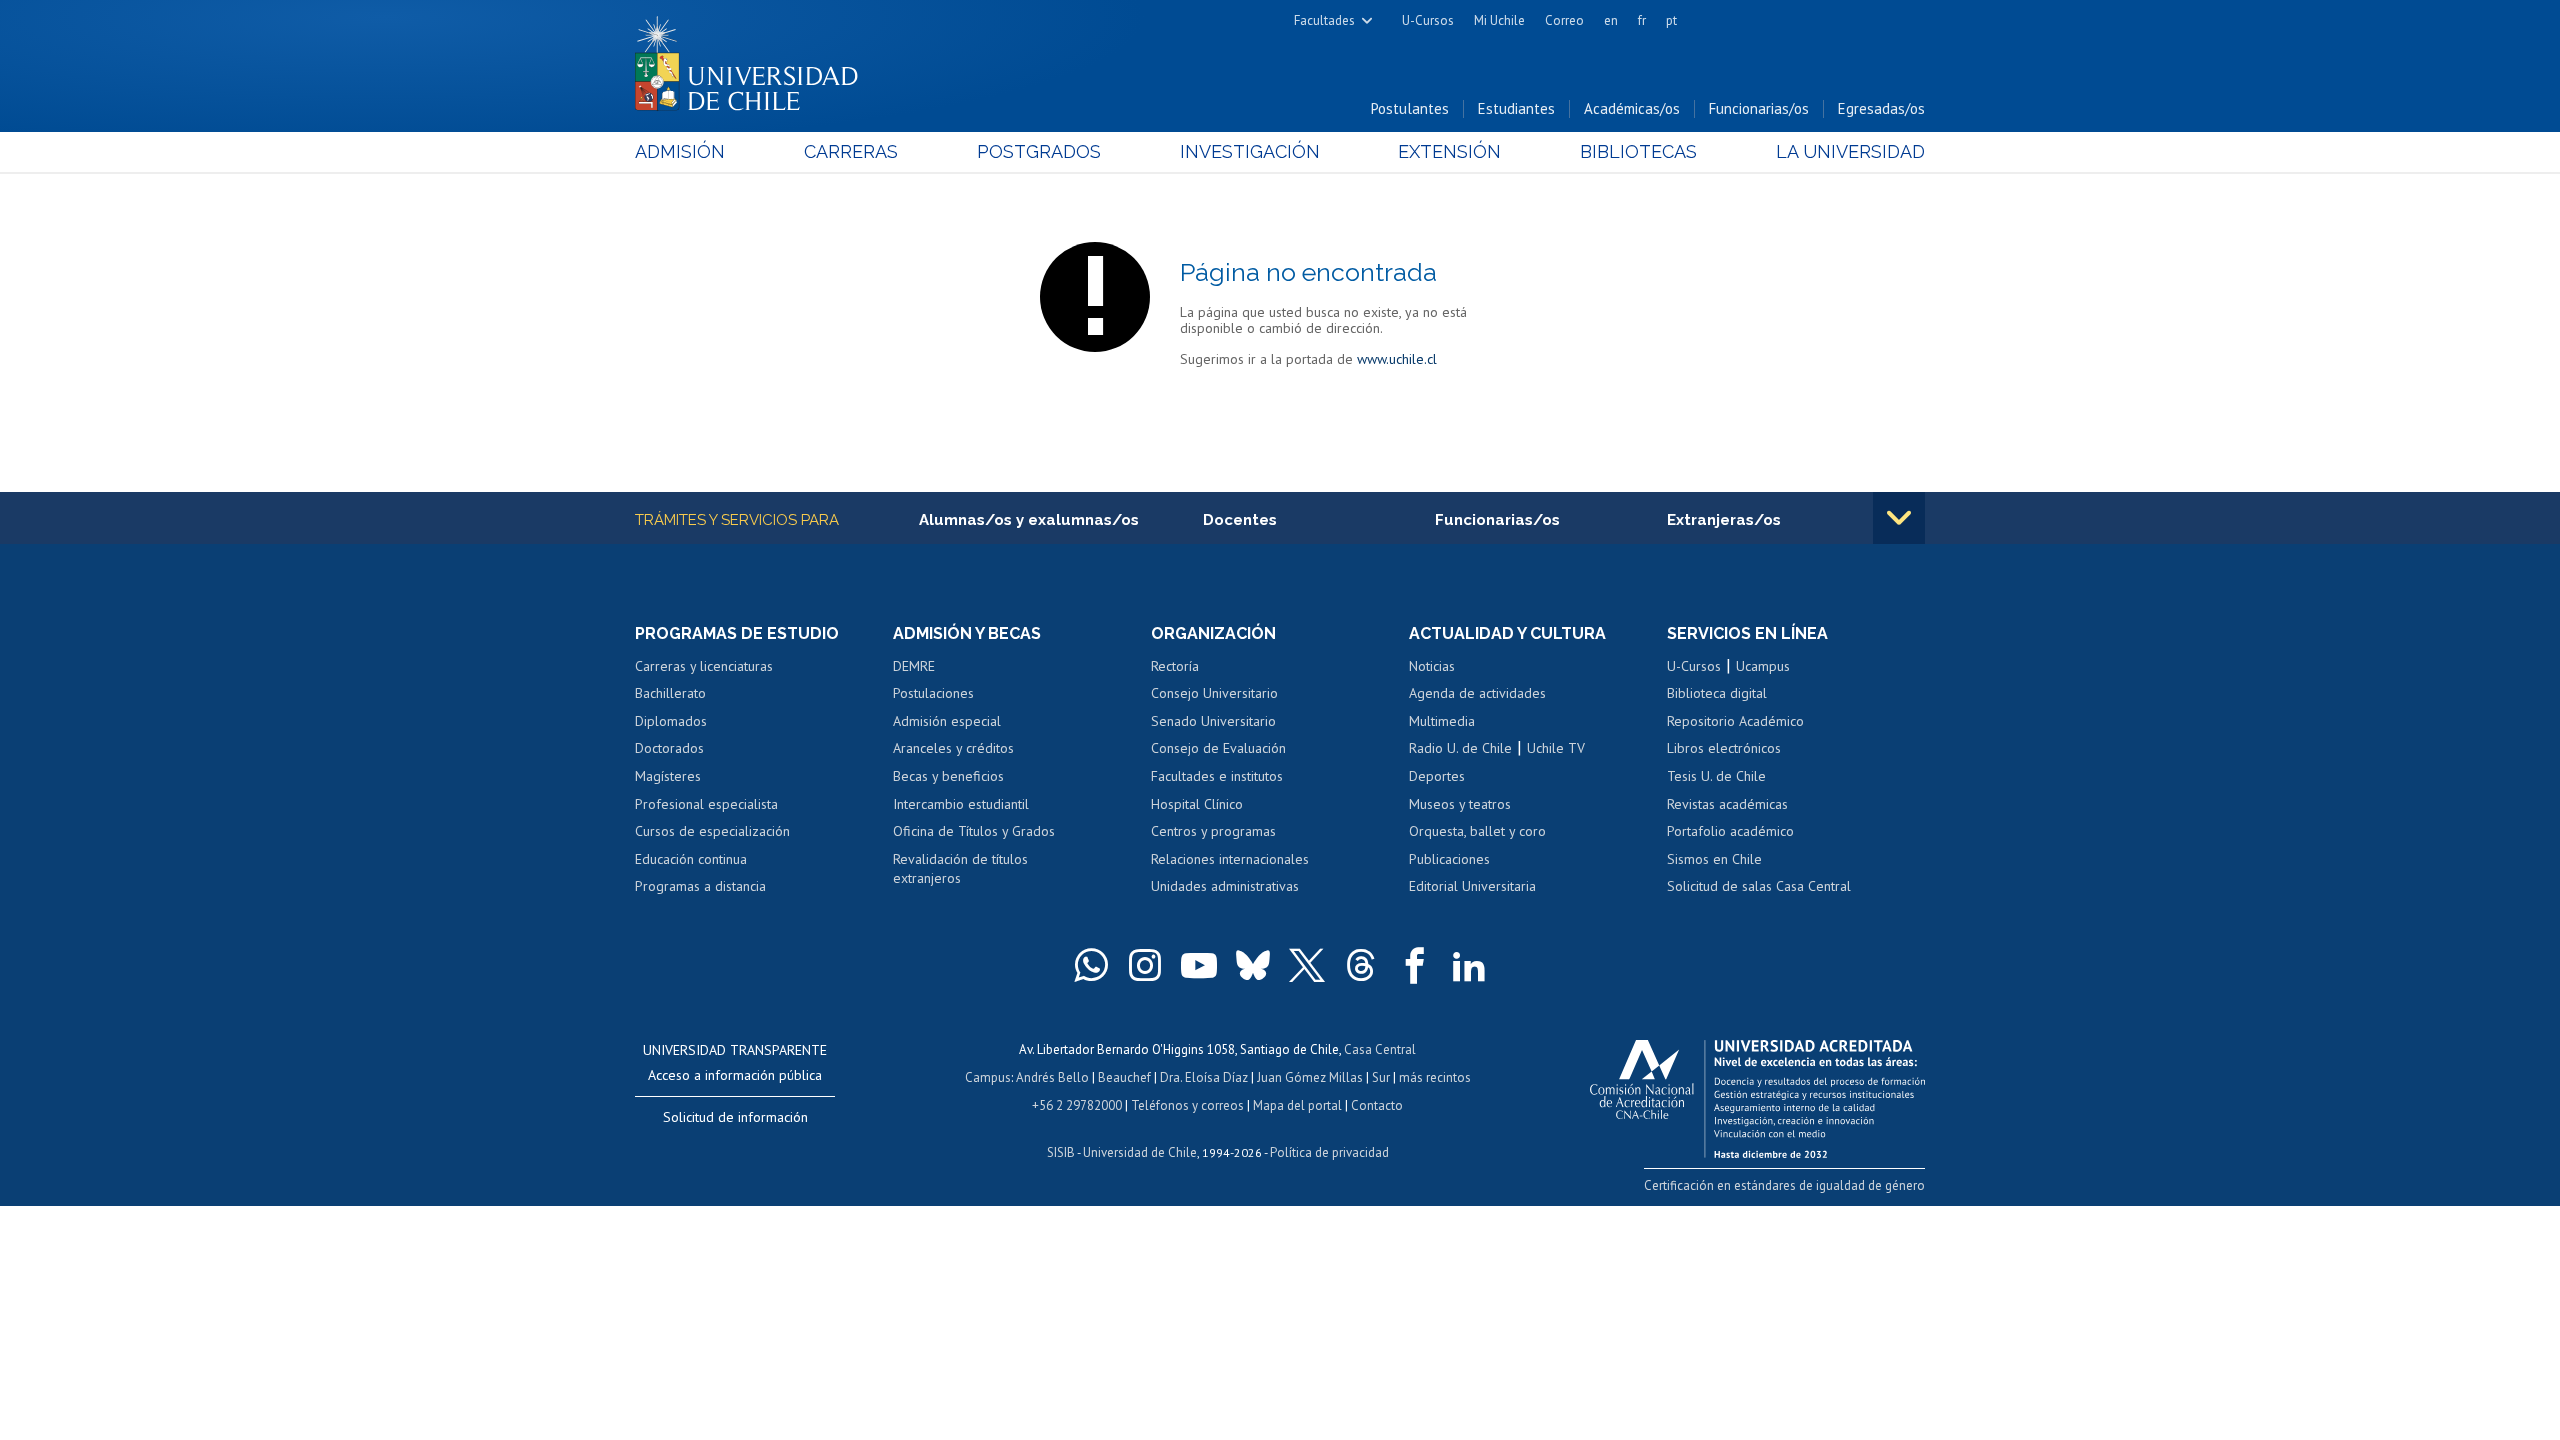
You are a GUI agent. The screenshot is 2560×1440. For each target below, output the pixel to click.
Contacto (1377, 1105)
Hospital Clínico (1197, 804)
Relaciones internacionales (1230, 859)
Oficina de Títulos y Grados (974, 831)
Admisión (680, 151)
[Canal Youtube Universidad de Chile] (1199, 965)
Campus (988, 1077)
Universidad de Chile (1140, 1152)
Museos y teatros (1460, 804)
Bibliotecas (1638, 151)
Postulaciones (933, 693)
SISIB (1061, 1152)
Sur (1381, 1077)
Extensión (1449, 151)
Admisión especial (947, 721)
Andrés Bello (1052, 1077)
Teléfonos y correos (1187, 1105)
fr (1642, 20)
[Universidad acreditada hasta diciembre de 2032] (1757, 1094)
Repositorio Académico (1735, 721)
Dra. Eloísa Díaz (1204, 1077)
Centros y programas (1213, 831)
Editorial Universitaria (1472, 886)
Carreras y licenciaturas (704, 666)
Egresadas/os (1881, 108)
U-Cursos (1428, 20)
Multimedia (1442, 721)
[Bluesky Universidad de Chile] (1253, 965)
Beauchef (1124, 1077)
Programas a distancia (700, 886)
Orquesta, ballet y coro (1477, 831)
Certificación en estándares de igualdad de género (1784, 1185)
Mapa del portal (1297, 1105)
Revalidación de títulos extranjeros (960, 869)
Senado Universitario (1213, 721)
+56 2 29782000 (1077, 1105)
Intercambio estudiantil (961, 804)
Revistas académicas (1727, 804)
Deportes (1437, 776)
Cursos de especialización (712, 831)
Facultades (1324, 20)
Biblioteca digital (1717, 693)
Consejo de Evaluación (1218, 748)
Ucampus (1763, 666)
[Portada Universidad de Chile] (754, 59)
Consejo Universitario (1214, 693)
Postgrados (1039, 151)
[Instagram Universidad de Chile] (1145, 965)
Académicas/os (1632, 108)
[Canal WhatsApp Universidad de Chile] (1091, 965)
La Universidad (1850, 151)
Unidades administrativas (1225, 886)
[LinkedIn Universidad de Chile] (1469, 965)
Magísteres (668, 776)
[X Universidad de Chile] (1307, 965)
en (1611, 20)
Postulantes (1410, 108)
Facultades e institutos (1217, 776)
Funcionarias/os (1759, 108)
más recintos (1435, 1077)
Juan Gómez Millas (1310, 1077)
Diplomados (671, 721)
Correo (1564, 20)
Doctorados (669, 748)
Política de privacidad (1329, 1152)
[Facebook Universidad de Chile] (1415, 965)
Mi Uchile (1499, 20)
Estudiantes (1516, 108)
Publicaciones (1449, 859)
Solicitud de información (735, 1117)
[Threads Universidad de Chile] (1361, 965)
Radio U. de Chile (1460, 748)
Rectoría (1175, 666)
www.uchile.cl (1397, 359)
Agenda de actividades (1477, 693)
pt (1671, 20)
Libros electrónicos (1724, 748)
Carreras (851, 151)
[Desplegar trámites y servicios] (1899, 518)
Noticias (1432, 666)
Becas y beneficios (948, 776)
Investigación (1250, 151)
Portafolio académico (1730, 831)
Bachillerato (670, 693)
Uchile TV (1556, 748)
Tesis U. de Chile (1716, 776)
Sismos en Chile (1714, 859)
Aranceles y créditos (953, 748)
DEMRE (914, 666)
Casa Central (1380, 1049)
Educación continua (691, 859)
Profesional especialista (706, 804)
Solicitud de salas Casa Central (1759, 886)
